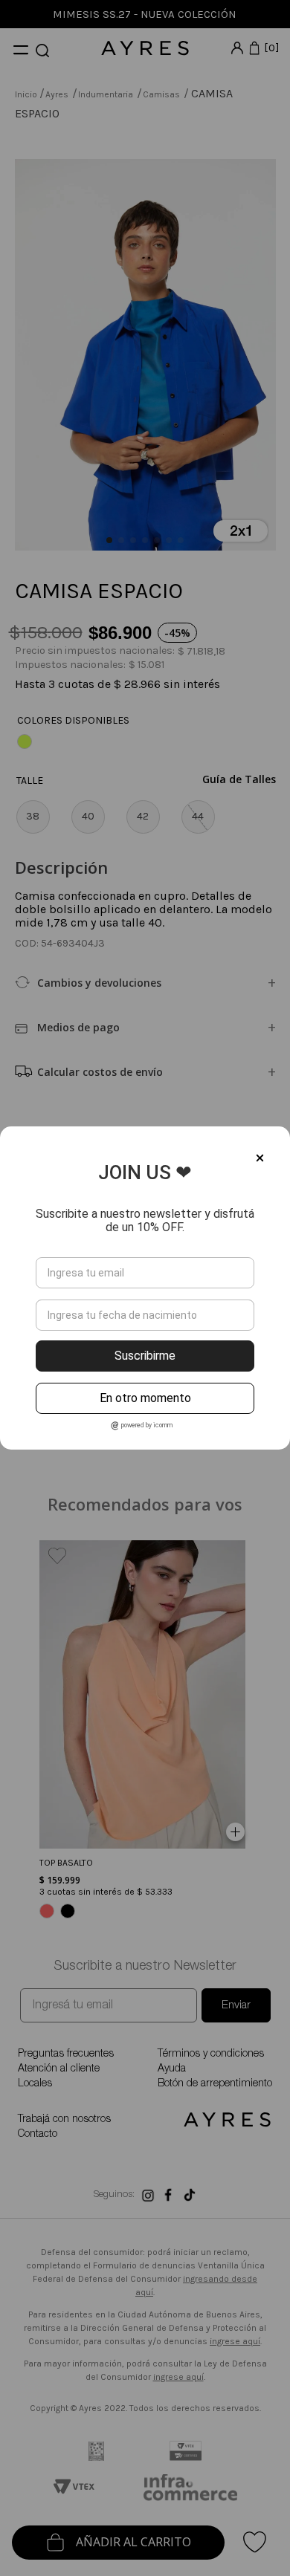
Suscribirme (145, 1356)
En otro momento (145, 1398)
